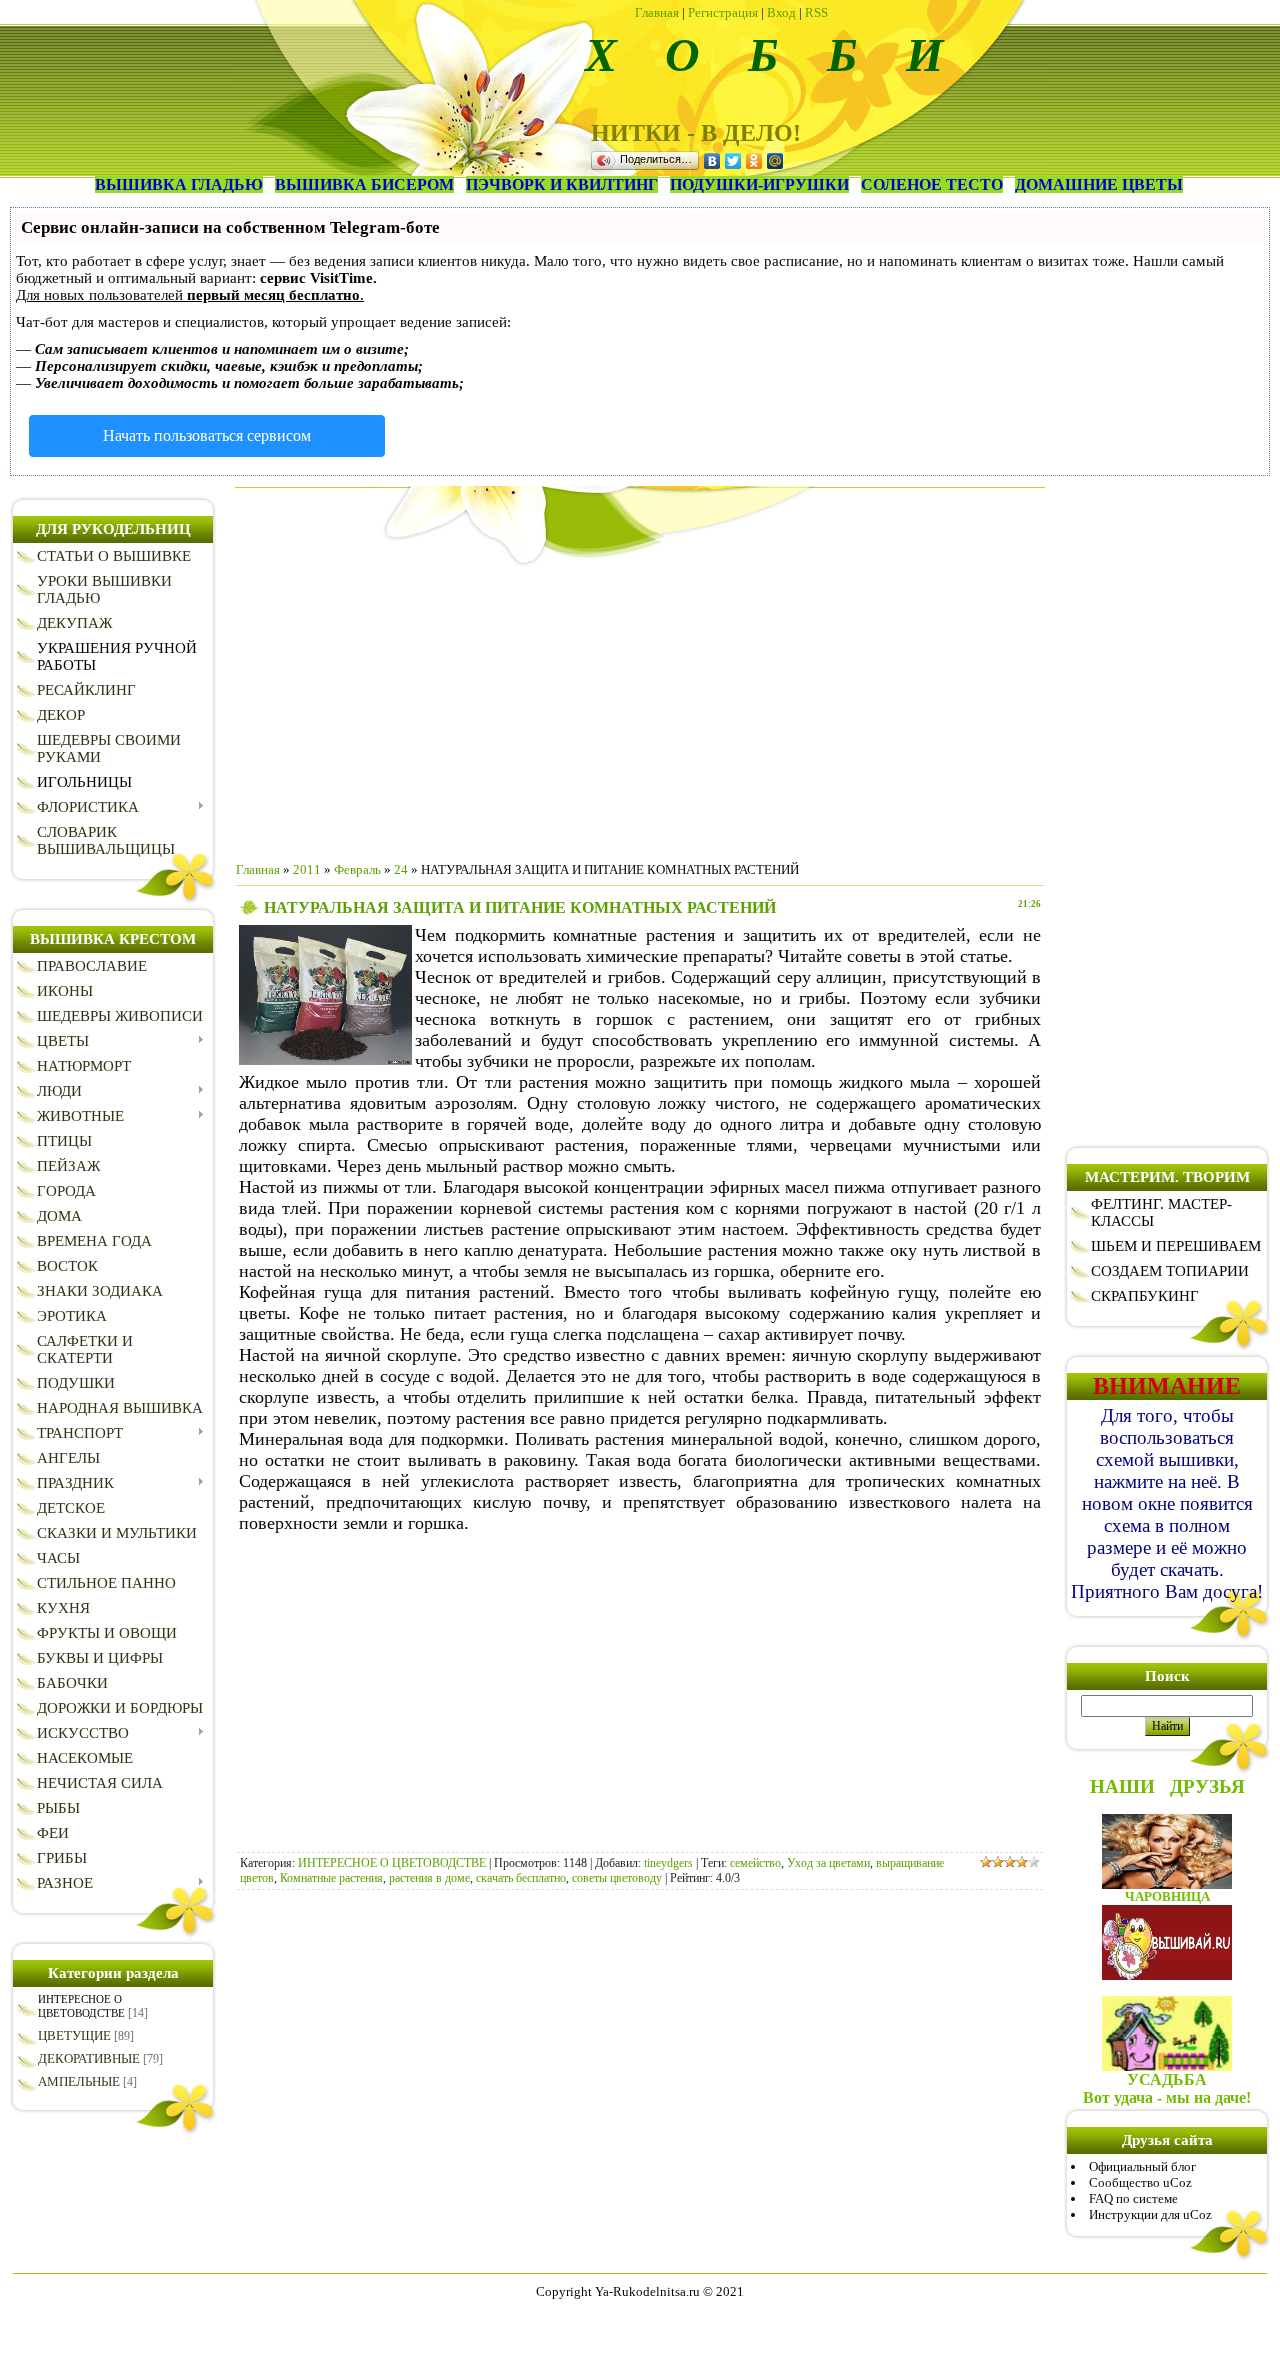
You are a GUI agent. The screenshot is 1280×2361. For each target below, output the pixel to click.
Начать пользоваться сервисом (207, 435)
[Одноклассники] (754, 161)
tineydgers (668, 1863)
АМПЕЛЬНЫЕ (79, 2081)
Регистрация (723, 12)
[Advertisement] (640, 706)
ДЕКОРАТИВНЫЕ (89, 2058)
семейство (755, 1863)
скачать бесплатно (521, 1878)
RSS (816, 12)
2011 (307, 869)
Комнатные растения (331, 1878)
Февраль (357, 869)
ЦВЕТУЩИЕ (74, 2035)
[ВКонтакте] (712, 161)
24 (401, 869)
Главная (657, 12)
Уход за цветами (828, 1863)
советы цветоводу (617, 1878)
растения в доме (429, 1878)
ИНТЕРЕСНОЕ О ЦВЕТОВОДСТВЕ (392, 1863)
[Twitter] (733, 161)
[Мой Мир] (775, 161)
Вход (781, 12)
